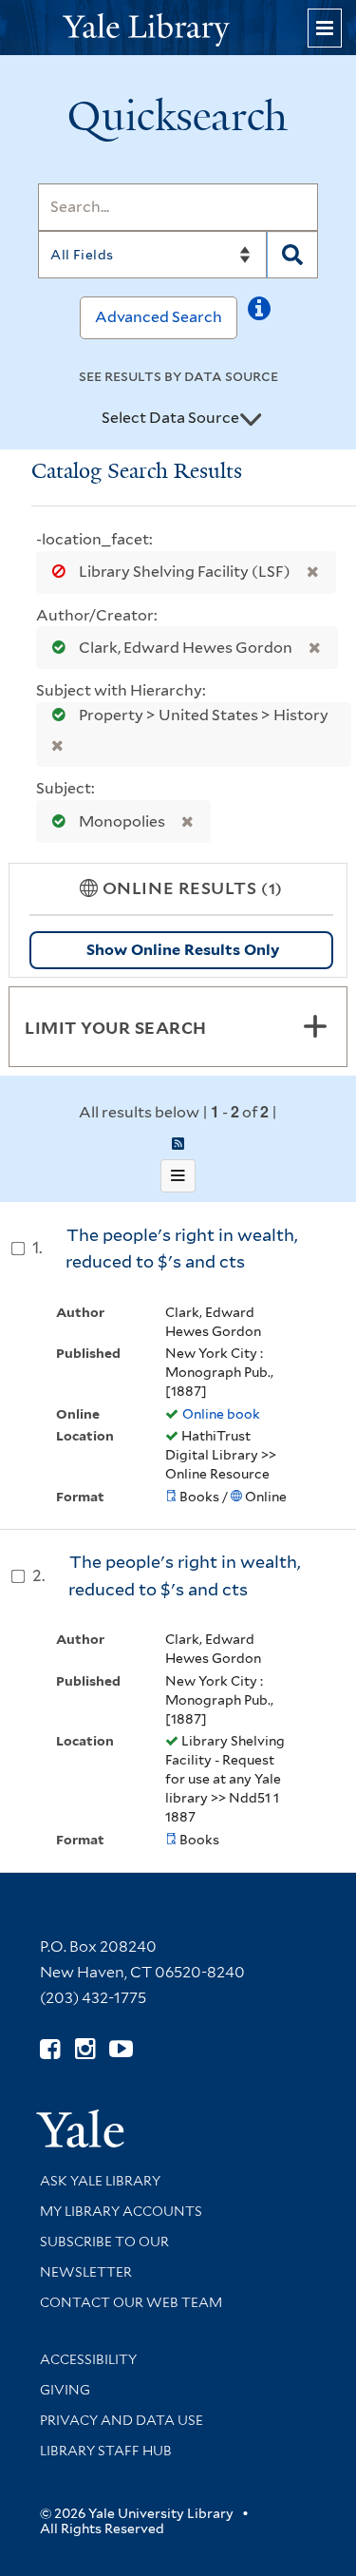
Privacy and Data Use (122, 2420)
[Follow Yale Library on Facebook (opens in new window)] (50, 2049)
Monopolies (122, 821)
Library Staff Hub (106, 2451)
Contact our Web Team (131, 2302)
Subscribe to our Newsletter (104, 2257)
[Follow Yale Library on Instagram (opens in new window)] (85, 2049)
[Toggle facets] (315, 1026)
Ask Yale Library (100, 2181)
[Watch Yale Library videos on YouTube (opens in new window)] (121, 2049)
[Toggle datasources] (251, 419)
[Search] (292, 255)
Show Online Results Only (183, 950)
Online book (221, 1414)
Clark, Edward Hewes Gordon (186, 648)
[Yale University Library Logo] (178, 28)
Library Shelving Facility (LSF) (185, 572)
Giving (65, 2390)
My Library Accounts (121, 2211)
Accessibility (88, 2359)
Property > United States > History (202, 715)
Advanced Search (159, 317)
